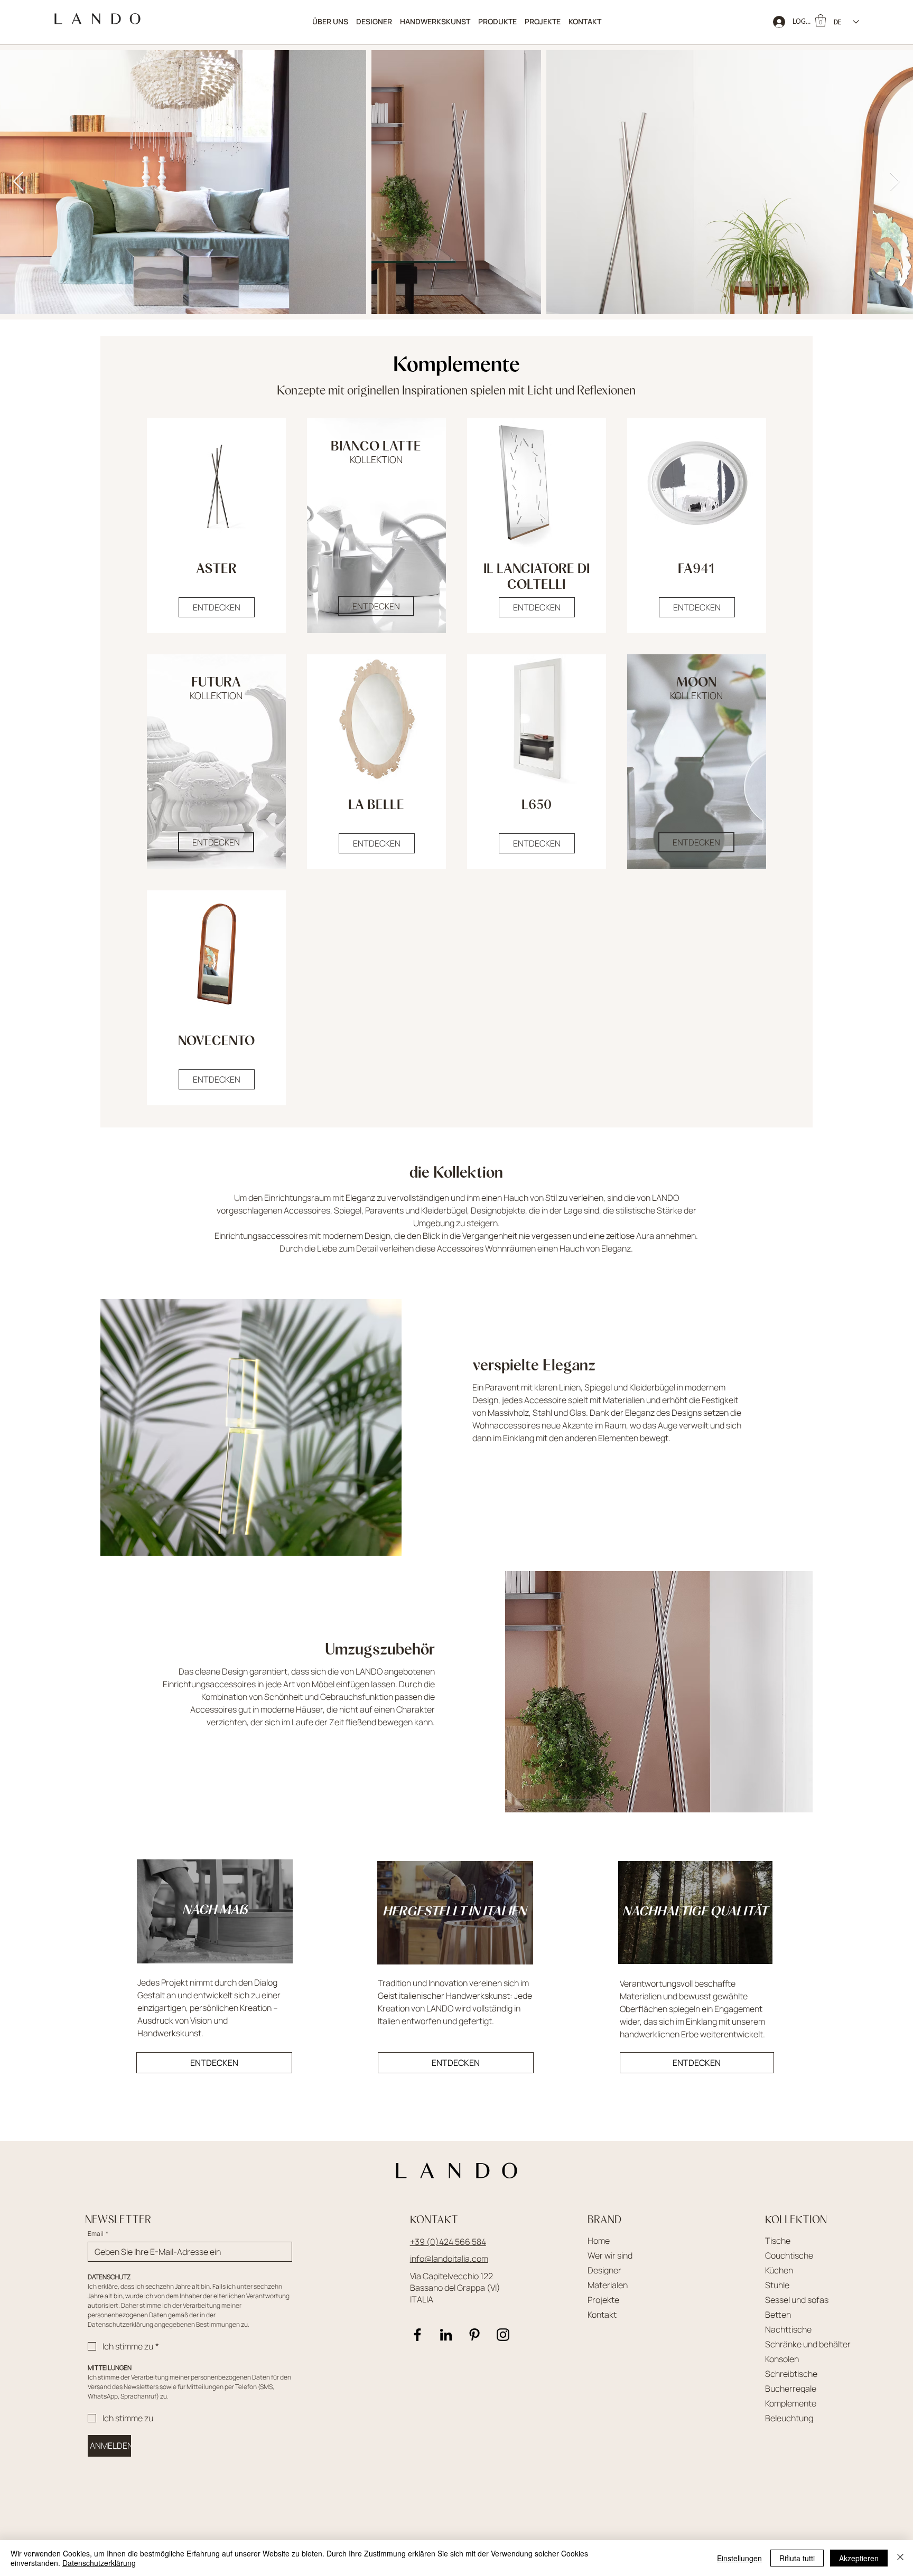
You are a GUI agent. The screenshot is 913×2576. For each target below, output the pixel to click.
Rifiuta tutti (797, 2558)
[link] (821, 21)
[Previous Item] (18, 182)
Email (98, 2234)
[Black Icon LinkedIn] (446, 2335)
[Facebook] (417, 2335)
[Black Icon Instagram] (503, 2335)
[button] (497, 22)
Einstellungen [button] (739, 2558)
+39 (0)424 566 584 (448, 2242)
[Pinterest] (474, 2335)
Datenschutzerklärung (99, 2563)
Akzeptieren (859, 2558)
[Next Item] (895, 182)
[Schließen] (900, 2558)
